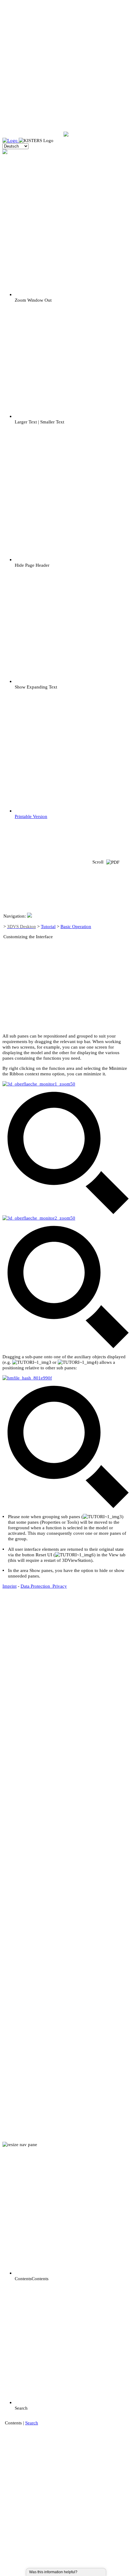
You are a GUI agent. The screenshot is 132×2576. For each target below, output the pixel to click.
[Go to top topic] (109, 943)
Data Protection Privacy (44, 1586)
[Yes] (84, 2572)
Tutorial (48, 926)
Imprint (10, 1586)
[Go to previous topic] (109, 903)
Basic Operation (76, 926)
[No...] (87, 2572)
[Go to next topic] (109, 984)
